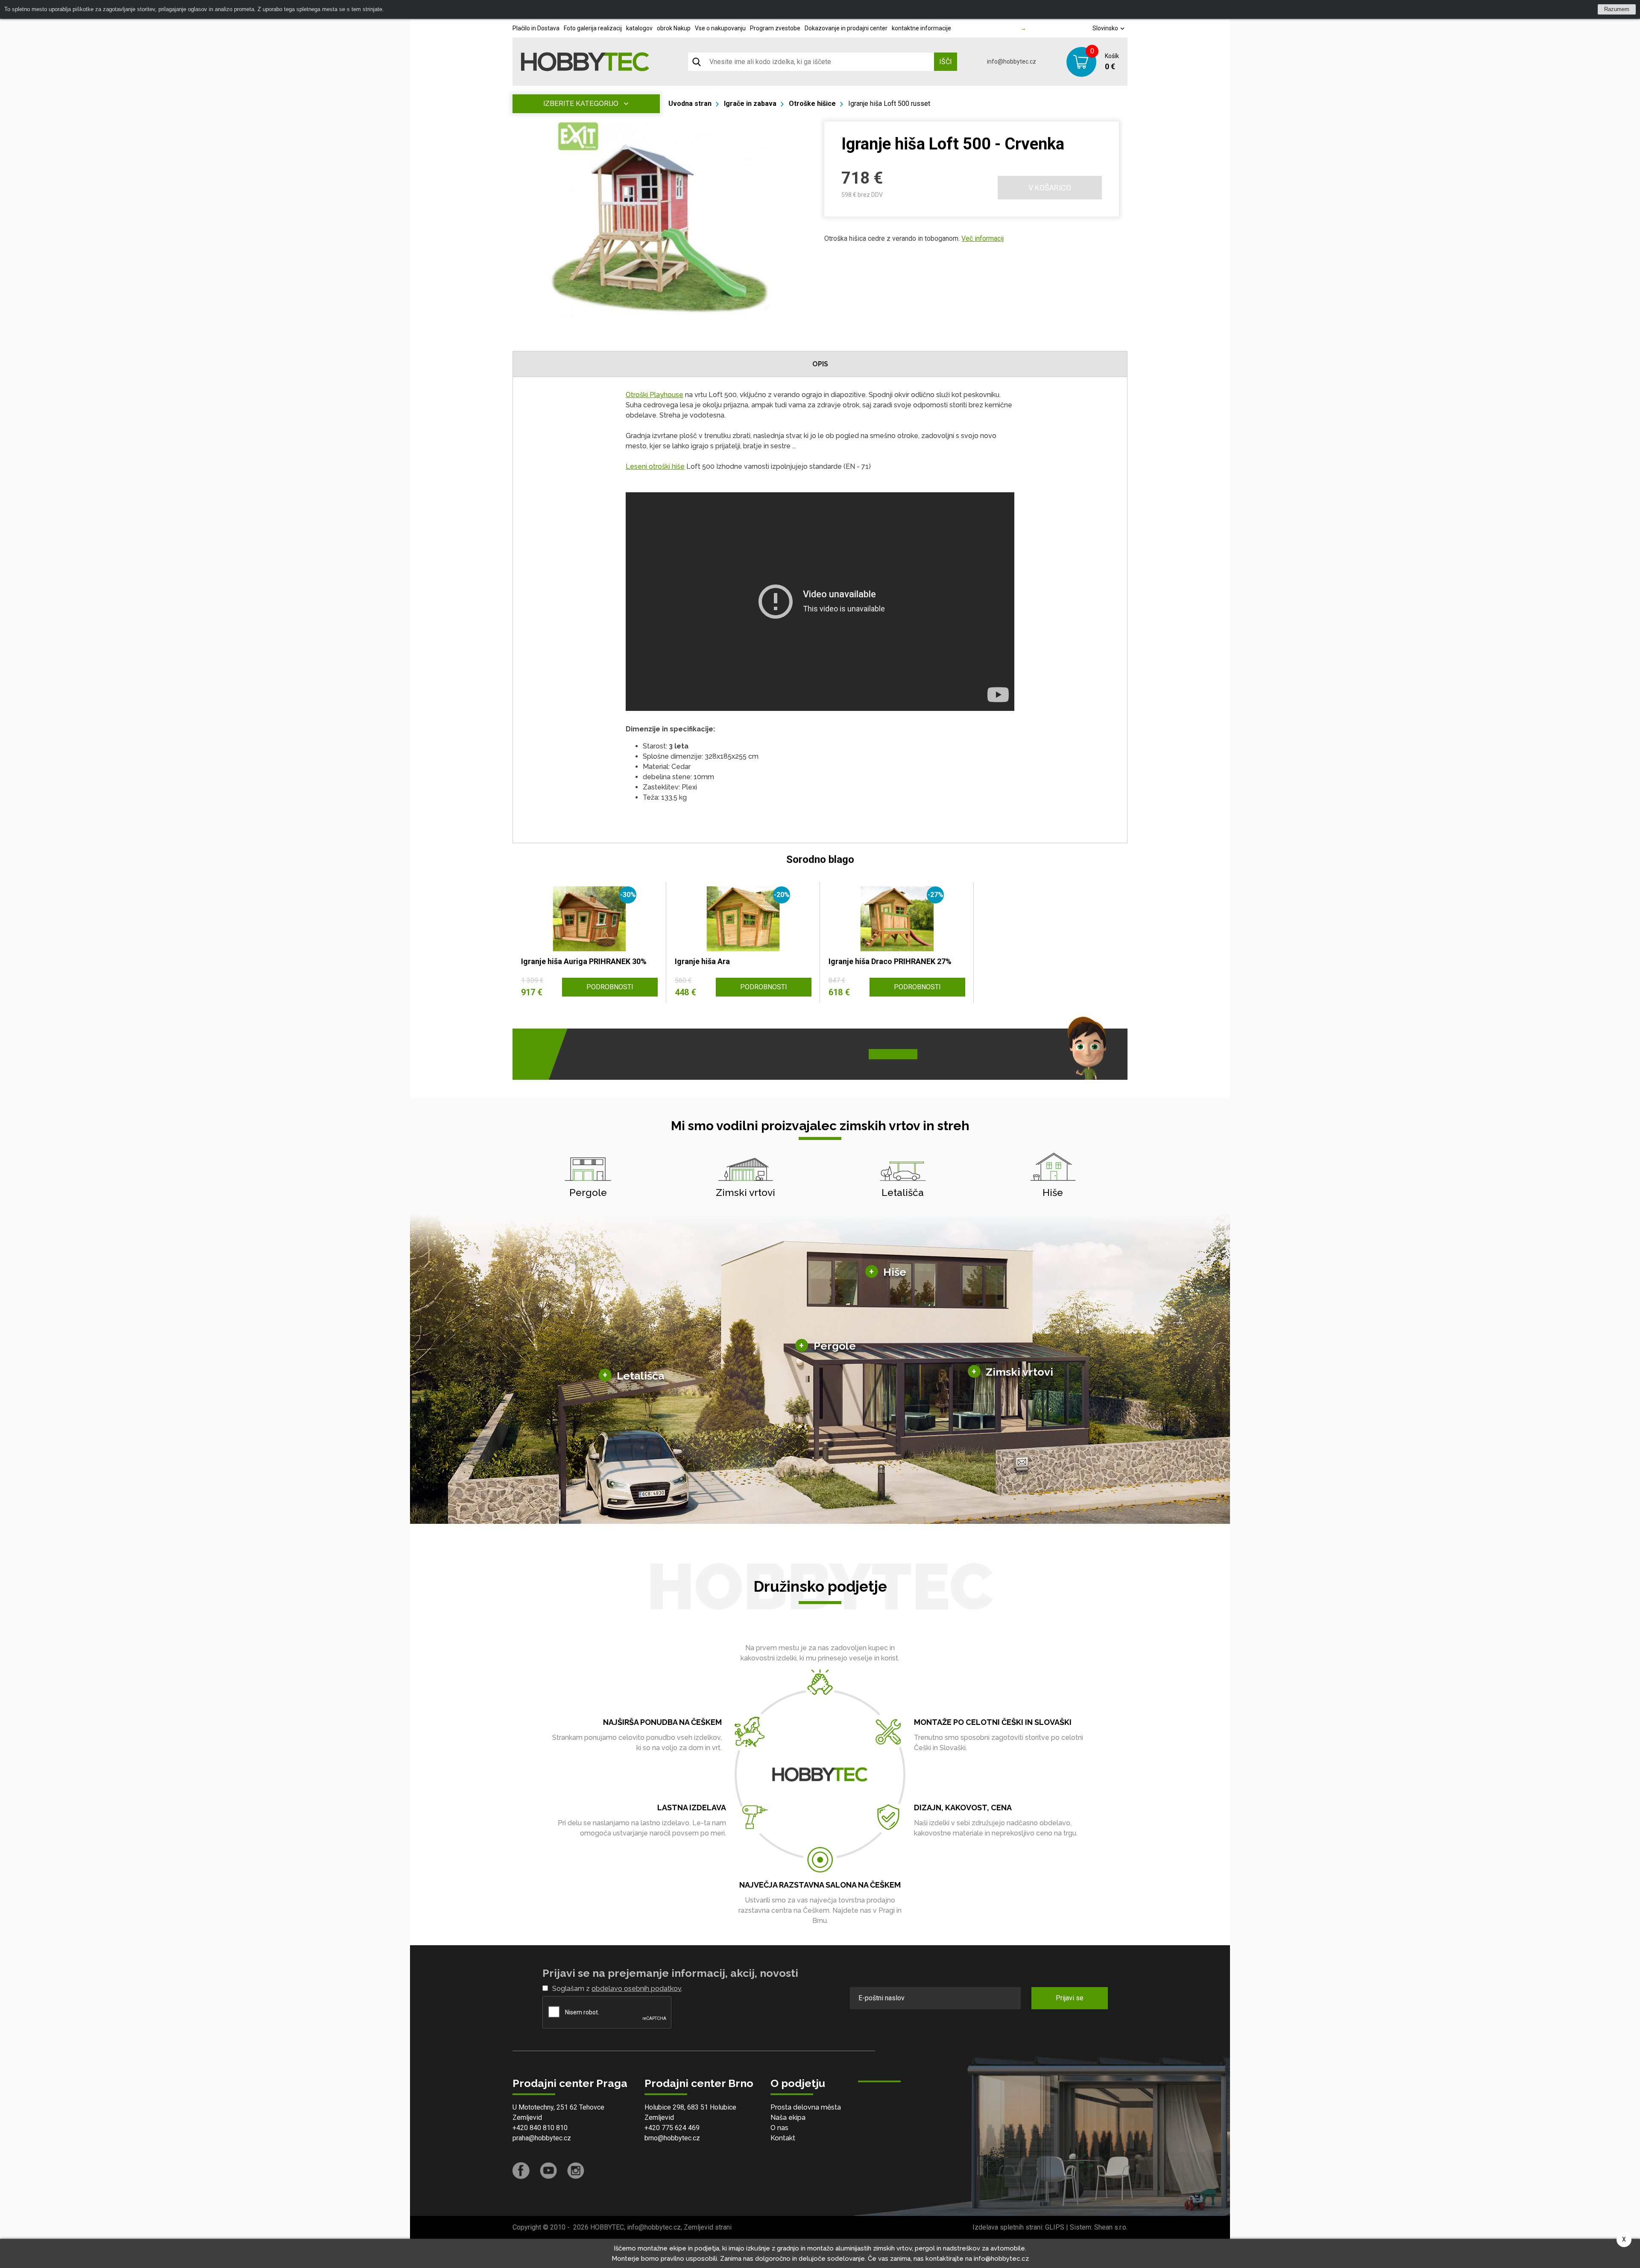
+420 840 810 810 (540, 2128)
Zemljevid (527, 2117)
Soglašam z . (617, 1989)
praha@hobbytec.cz (542, 2138)
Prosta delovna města (806, 2107)
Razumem (1617, 9)
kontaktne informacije (921, 28)
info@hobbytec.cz (1012, 61)
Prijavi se (1070, 1998)
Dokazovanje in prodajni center (846, 28)
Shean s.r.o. (1111, 2227)
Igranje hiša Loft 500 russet (889, 104)
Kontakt (783, 2138)
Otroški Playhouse (655, 395)
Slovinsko (1106, 28)
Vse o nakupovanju (720, 28)
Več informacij (983, 238)
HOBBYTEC (607, 2227)
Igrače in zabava (750, 104)
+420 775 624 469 (672, 2128)
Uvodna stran (690, 104)
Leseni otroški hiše (655, 466)
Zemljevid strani (708, 2227)
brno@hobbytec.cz (672, 2138)
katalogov (639, 28)
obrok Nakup (674, 28)
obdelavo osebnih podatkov (636, 1989)
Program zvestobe (775, 28)
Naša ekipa (788, 2117)
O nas (779, 2128)
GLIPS (1055, 2227)
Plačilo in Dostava (536, 28)
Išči (946, 62)
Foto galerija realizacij (593, 28)
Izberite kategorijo (581, 104)
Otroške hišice (812, 104)
